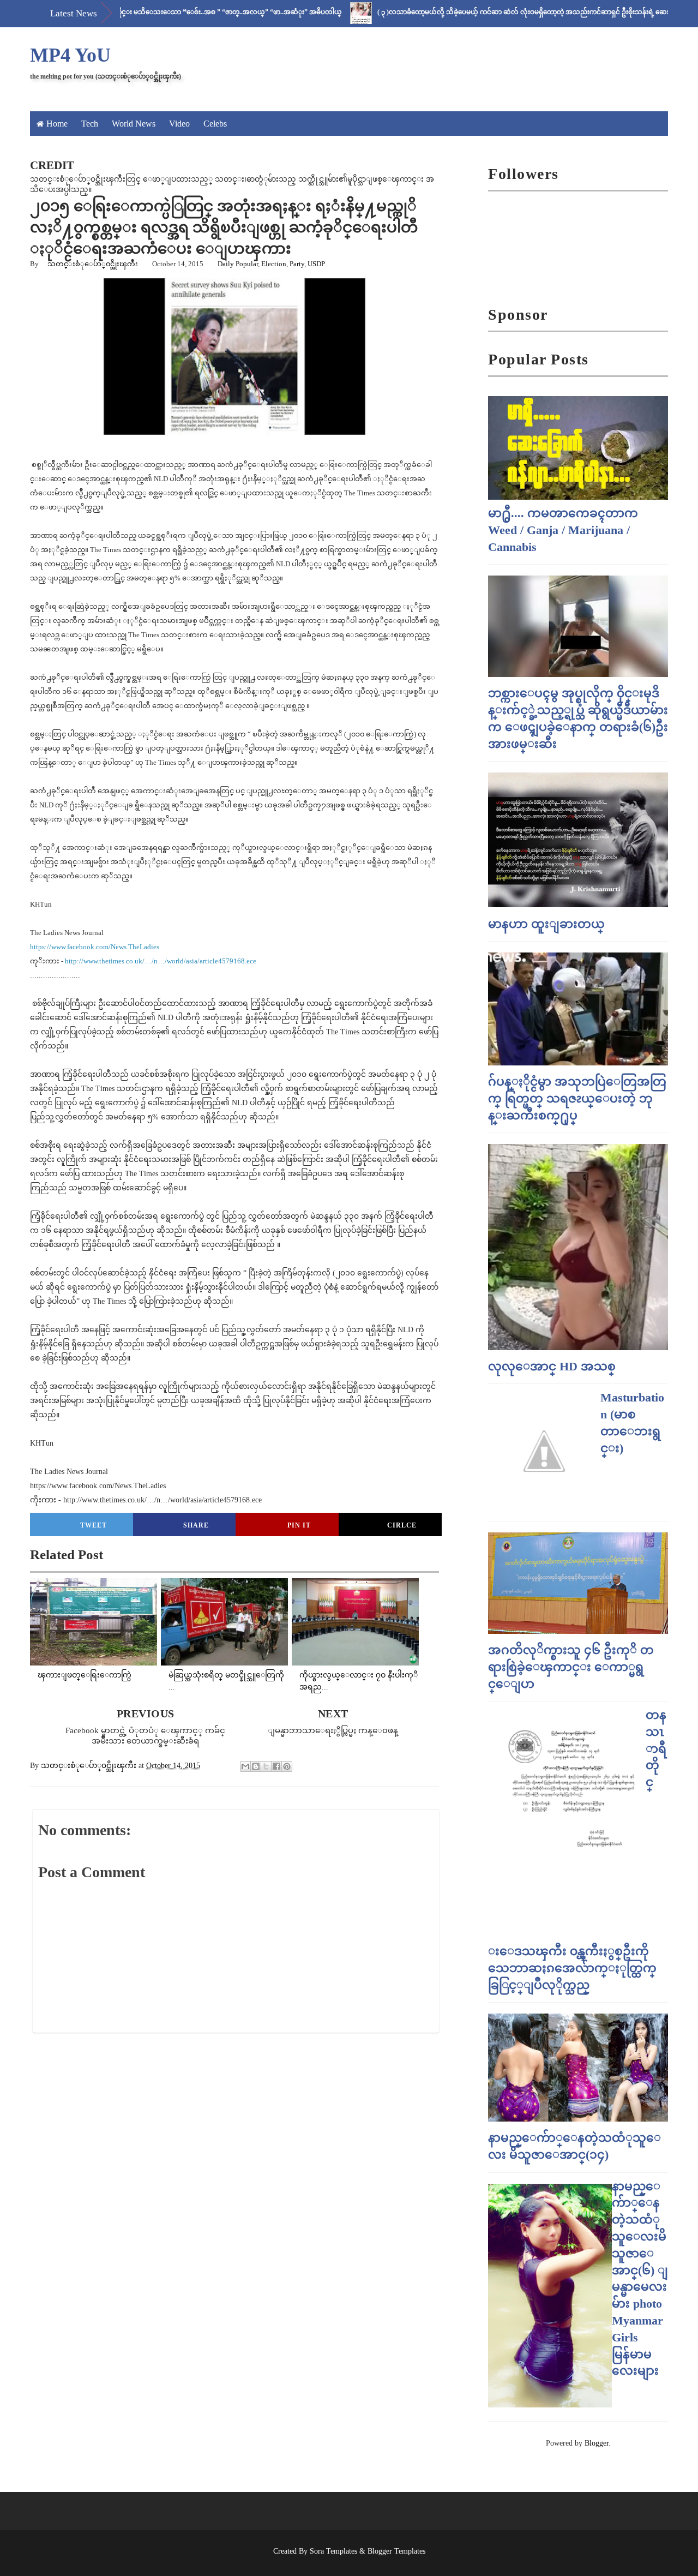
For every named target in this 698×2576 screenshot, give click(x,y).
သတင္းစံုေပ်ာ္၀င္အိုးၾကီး (93, 264)
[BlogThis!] (256, 1766)
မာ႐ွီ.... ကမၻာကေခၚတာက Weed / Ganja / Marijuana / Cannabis (563, 530)
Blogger (597, 2443)
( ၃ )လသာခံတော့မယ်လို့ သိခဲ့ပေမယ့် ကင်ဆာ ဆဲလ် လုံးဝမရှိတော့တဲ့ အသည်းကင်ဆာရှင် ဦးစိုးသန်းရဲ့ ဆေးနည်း (481, 12)
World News (134, 124)
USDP (316, 264)
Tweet (94, 1525)
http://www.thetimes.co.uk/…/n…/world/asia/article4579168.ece (161, 961)
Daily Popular (238, 264)
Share (196, 1525)
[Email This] (245, 1766)
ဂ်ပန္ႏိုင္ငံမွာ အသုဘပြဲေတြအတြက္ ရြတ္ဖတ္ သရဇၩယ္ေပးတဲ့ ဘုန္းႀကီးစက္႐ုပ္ (577, 1098)
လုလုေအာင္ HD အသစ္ (552, 1366)
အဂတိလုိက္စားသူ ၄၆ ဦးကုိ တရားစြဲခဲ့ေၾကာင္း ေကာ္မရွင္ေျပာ (571, 1667)
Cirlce (402, 1525)
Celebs (215, 124)
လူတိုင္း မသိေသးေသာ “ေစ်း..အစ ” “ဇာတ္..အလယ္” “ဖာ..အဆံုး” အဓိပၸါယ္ (175, 12)
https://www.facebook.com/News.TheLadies (95, 947)
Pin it (299, 1525)
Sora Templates (333, 2551)
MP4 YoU (70, 55)
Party (297, 264)
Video (179, 124)
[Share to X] (266, 1766)
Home (57, 124)
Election (274, 264)
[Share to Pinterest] (287, 1766)
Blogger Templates (396, 2551)
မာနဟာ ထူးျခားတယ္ (546, 924)
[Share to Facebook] (276, 1766)
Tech (90, 124)
